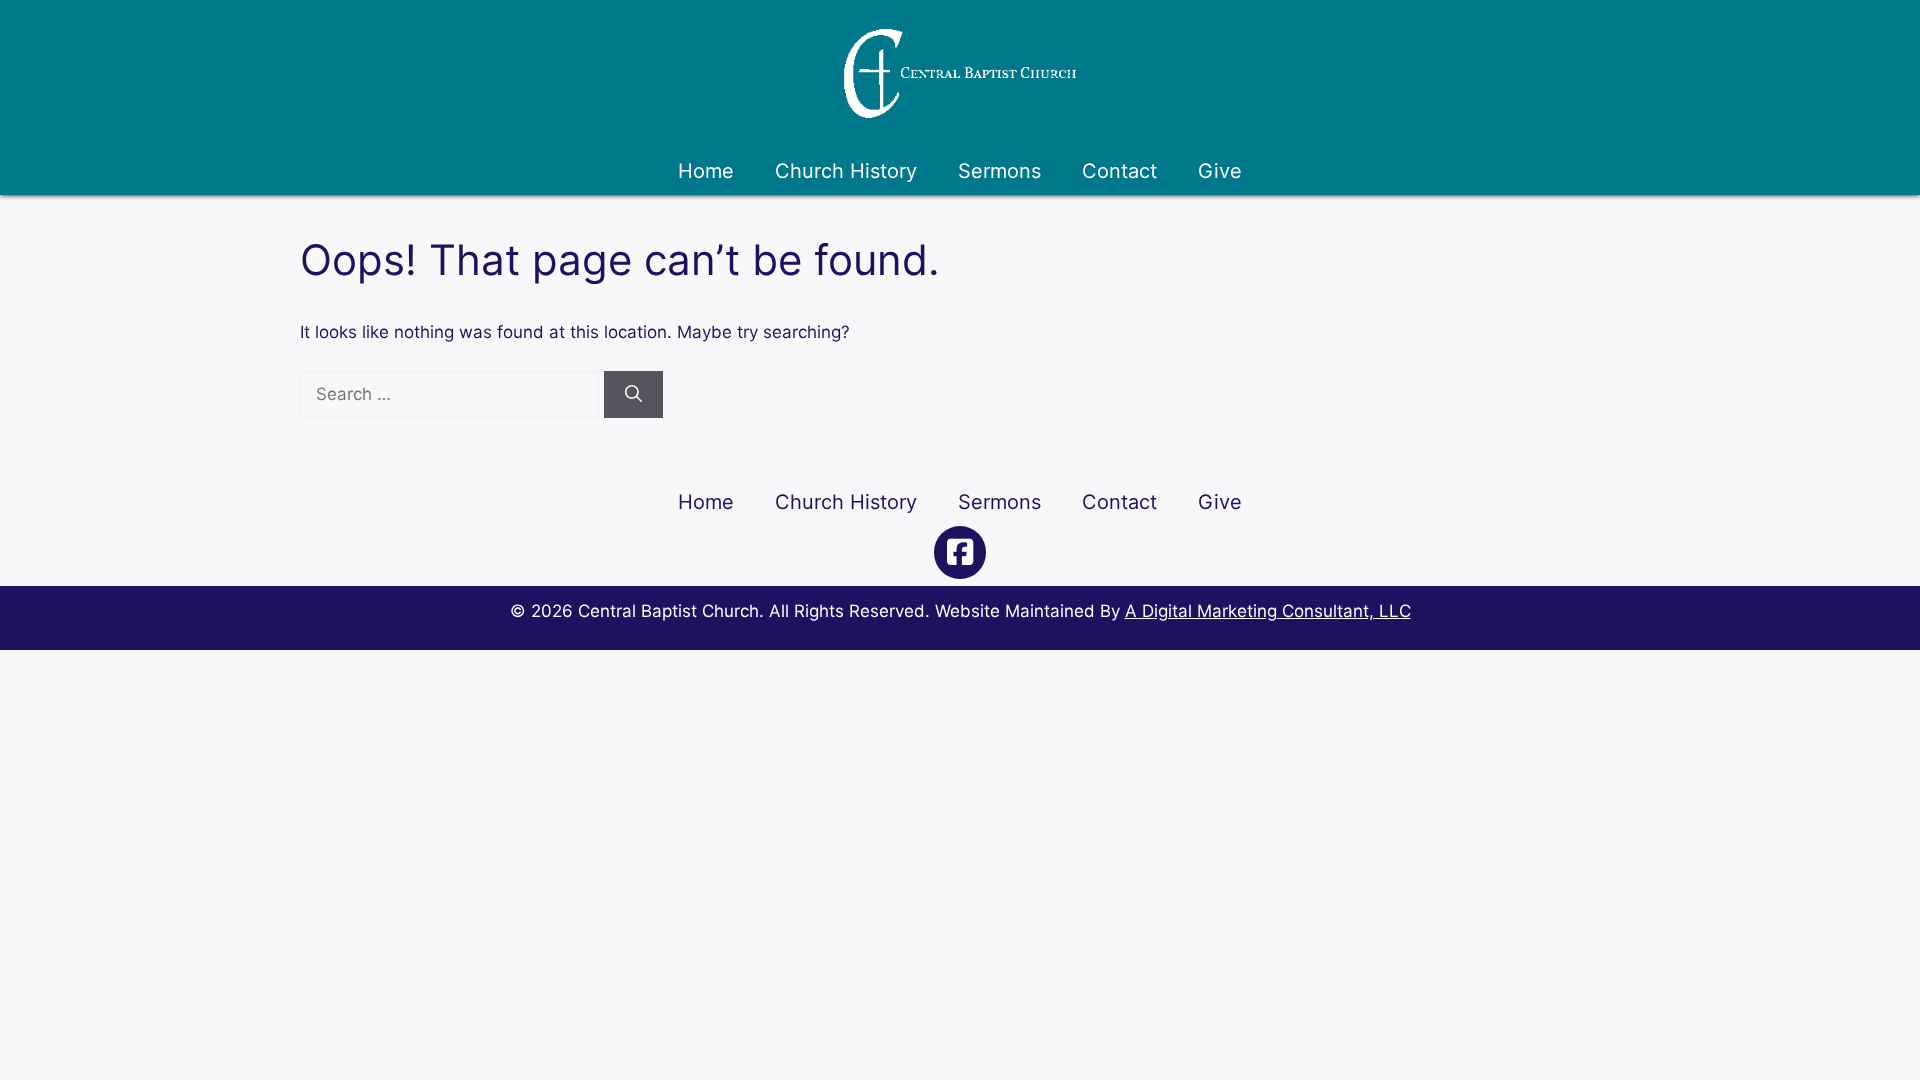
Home (706, 171)
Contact (1119, 171)
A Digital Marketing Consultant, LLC (1268, 611)
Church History (846, 171)
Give (1220, 171)
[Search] (633, 395)
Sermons (999, 171)
